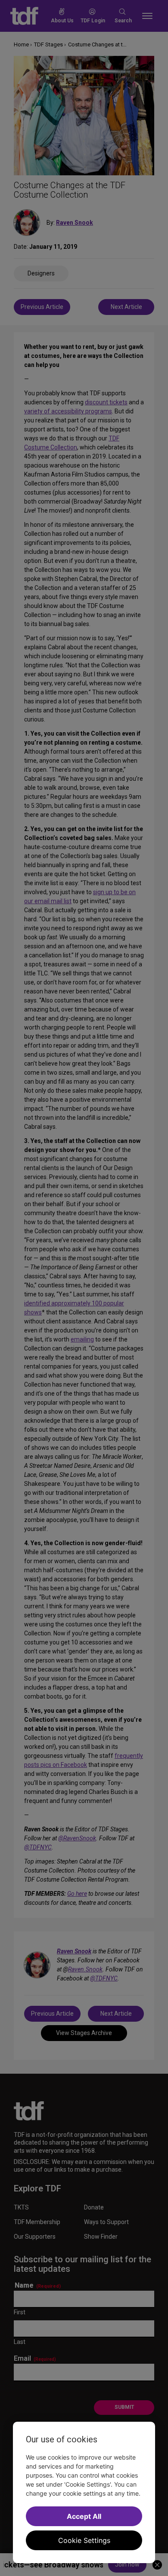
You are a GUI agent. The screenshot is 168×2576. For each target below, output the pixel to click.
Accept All (84, 2516)
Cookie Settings (84, 2540)
